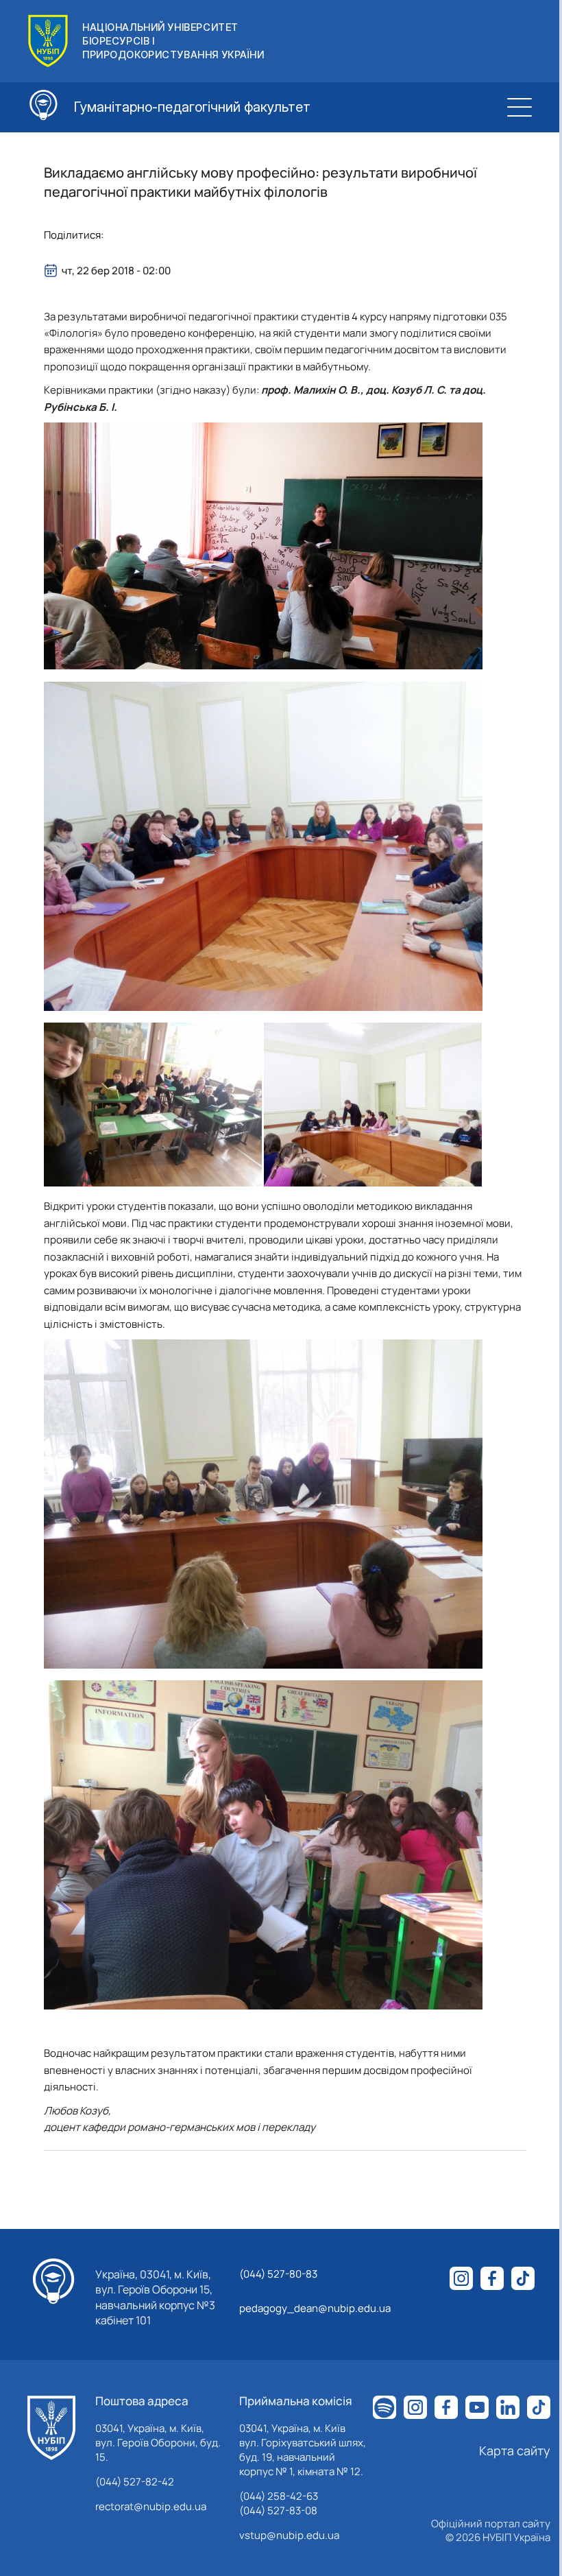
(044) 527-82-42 (135, 2482)
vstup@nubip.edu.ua (289, 2535)
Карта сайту (515, 2450)
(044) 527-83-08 (278, 2511)
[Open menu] (520, 107)
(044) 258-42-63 (279, 2496)
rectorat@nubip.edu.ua (151, 2506)
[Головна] (51, 2428)
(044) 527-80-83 (278, 2274)
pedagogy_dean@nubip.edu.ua (315, 2308)
